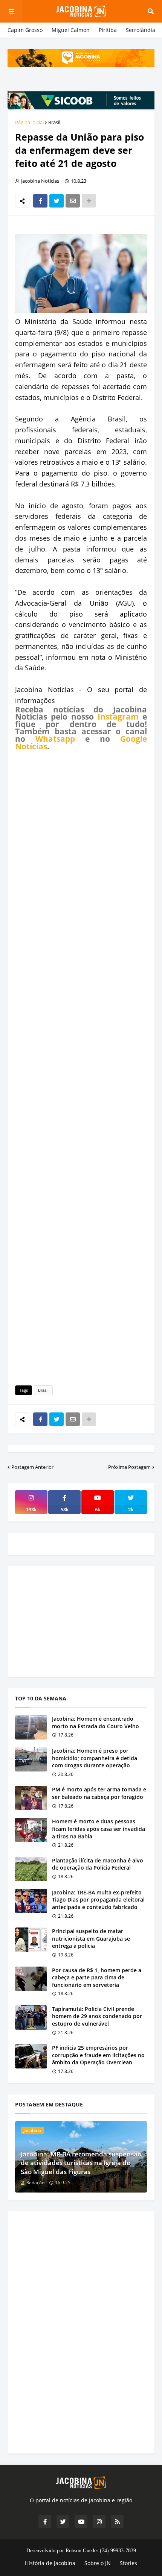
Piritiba (108, 30)
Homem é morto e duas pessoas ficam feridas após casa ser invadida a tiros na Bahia (99, 1829)
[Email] (73, 201)
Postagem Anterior (32, 1467)
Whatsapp (55, 739)
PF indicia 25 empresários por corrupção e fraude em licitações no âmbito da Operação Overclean (98, 2055)
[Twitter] (57, 201)
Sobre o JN (98, 2563)
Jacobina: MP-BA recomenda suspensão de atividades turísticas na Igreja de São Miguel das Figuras (81, 2163)
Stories (128, 2563)
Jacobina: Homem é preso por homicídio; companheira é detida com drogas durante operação (95, 1758)
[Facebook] (40, 201)
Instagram (118, 717)
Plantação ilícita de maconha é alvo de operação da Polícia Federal (98, 1864)
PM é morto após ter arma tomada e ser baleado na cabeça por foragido (99, 1793)
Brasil (54, 122)
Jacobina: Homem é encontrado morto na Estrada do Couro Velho (96, 1722)
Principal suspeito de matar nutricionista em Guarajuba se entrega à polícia (91, 1938)
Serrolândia (141, 30)
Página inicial (29, 122)
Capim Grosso (25, 30)
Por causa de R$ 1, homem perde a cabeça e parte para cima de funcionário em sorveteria (97, 1977)
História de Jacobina (50, 2563)
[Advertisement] (81, 1067)
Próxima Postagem (129, 1467)
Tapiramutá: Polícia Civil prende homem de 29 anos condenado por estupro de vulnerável (97, 2016)
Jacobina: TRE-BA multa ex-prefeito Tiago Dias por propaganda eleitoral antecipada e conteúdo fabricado (98, 1900)
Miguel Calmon (71, 30)
